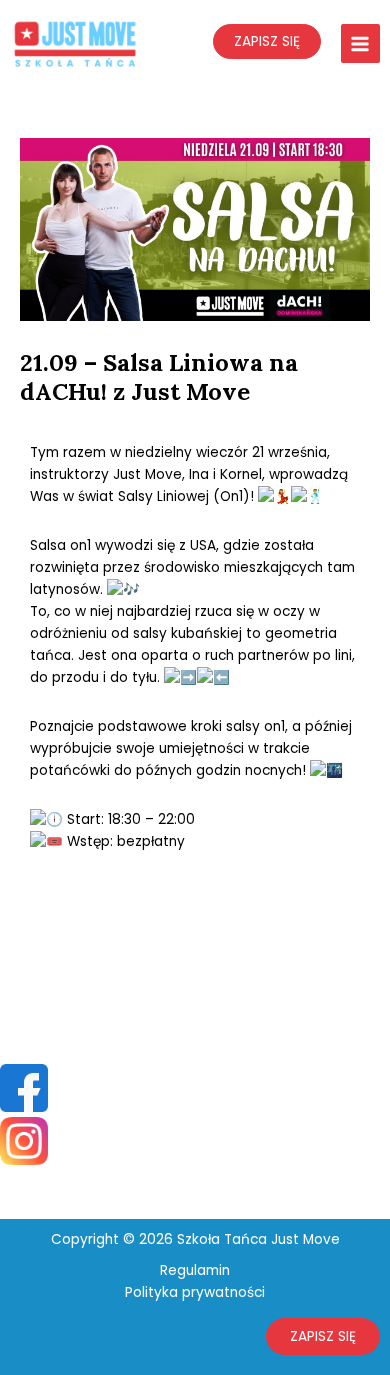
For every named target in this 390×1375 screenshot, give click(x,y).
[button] (323, 1337)
